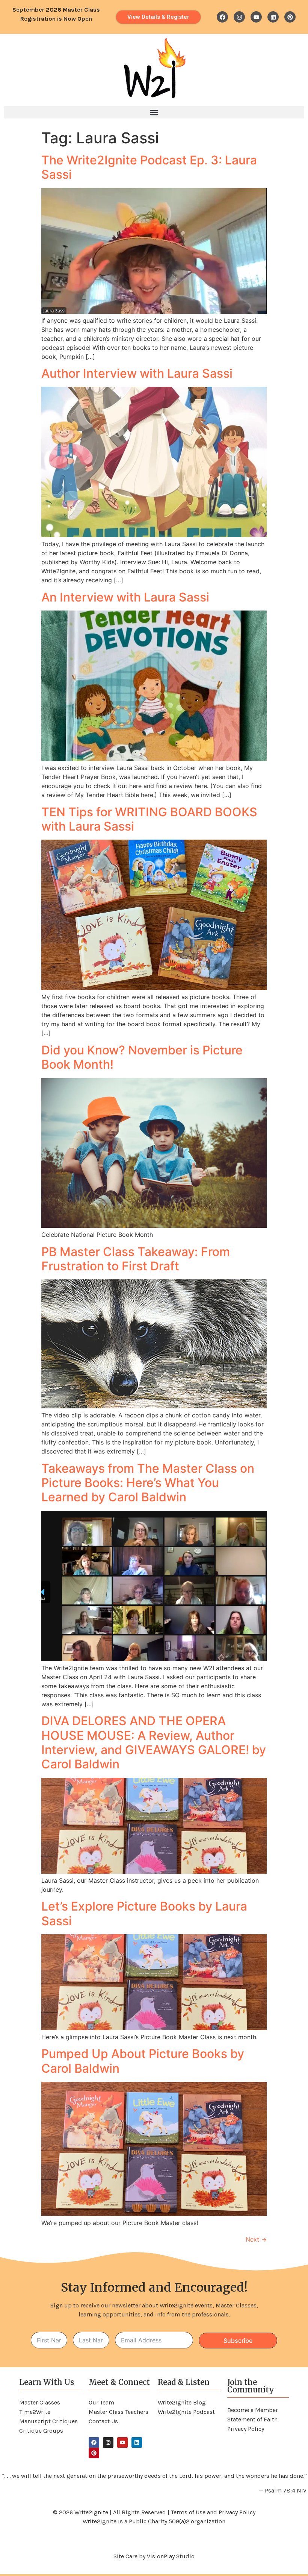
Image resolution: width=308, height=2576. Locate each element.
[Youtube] (256, 17)
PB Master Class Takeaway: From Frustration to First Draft (136, 1259)
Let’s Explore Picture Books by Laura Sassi (144, 1913)
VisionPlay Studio (171, 2556)
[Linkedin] (273, 17)
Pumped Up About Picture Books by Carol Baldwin (143, 2061)
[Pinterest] (290, 17)
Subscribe (238, 2341)
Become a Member (253, 2410)
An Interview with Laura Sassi (125, 597)
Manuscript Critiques (48, 2421)
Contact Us (103, 2421)
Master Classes (40, 2402)
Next (256, 2239)
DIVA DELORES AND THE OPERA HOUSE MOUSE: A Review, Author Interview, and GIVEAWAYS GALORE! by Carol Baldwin (154, 1742)
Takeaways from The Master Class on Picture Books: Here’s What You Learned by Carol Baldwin (148, 1483)
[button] (154, 112)
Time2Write (35, 2412)
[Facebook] (222, 17)
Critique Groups (41, 2431)
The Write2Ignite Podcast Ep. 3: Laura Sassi (149, 167)
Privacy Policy (246, 2429)
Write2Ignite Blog (182, 2402)
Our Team (101, 2402)
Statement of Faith (252, 2419)
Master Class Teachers (119, 2412)
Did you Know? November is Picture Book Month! (142, 1057)
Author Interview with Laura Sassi (137, 373)
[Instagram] (239, 17)
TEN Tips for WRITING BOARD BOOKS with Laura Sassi (149, 819)
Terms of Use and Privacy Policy (213, 2512)
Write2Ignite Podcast (186, 2412)
